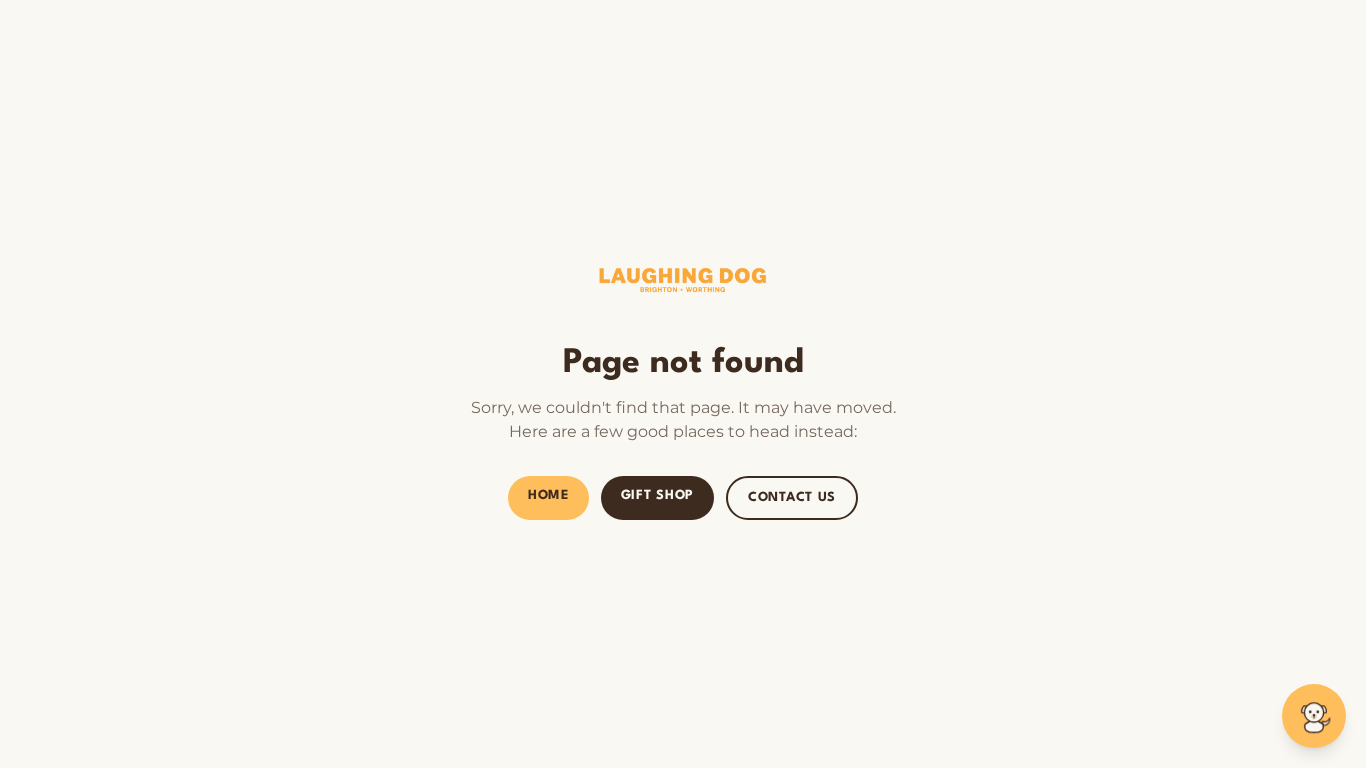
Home (548, 495)
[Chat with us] (1314, 716)
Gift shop (657, 495)
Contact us (792, 497)
